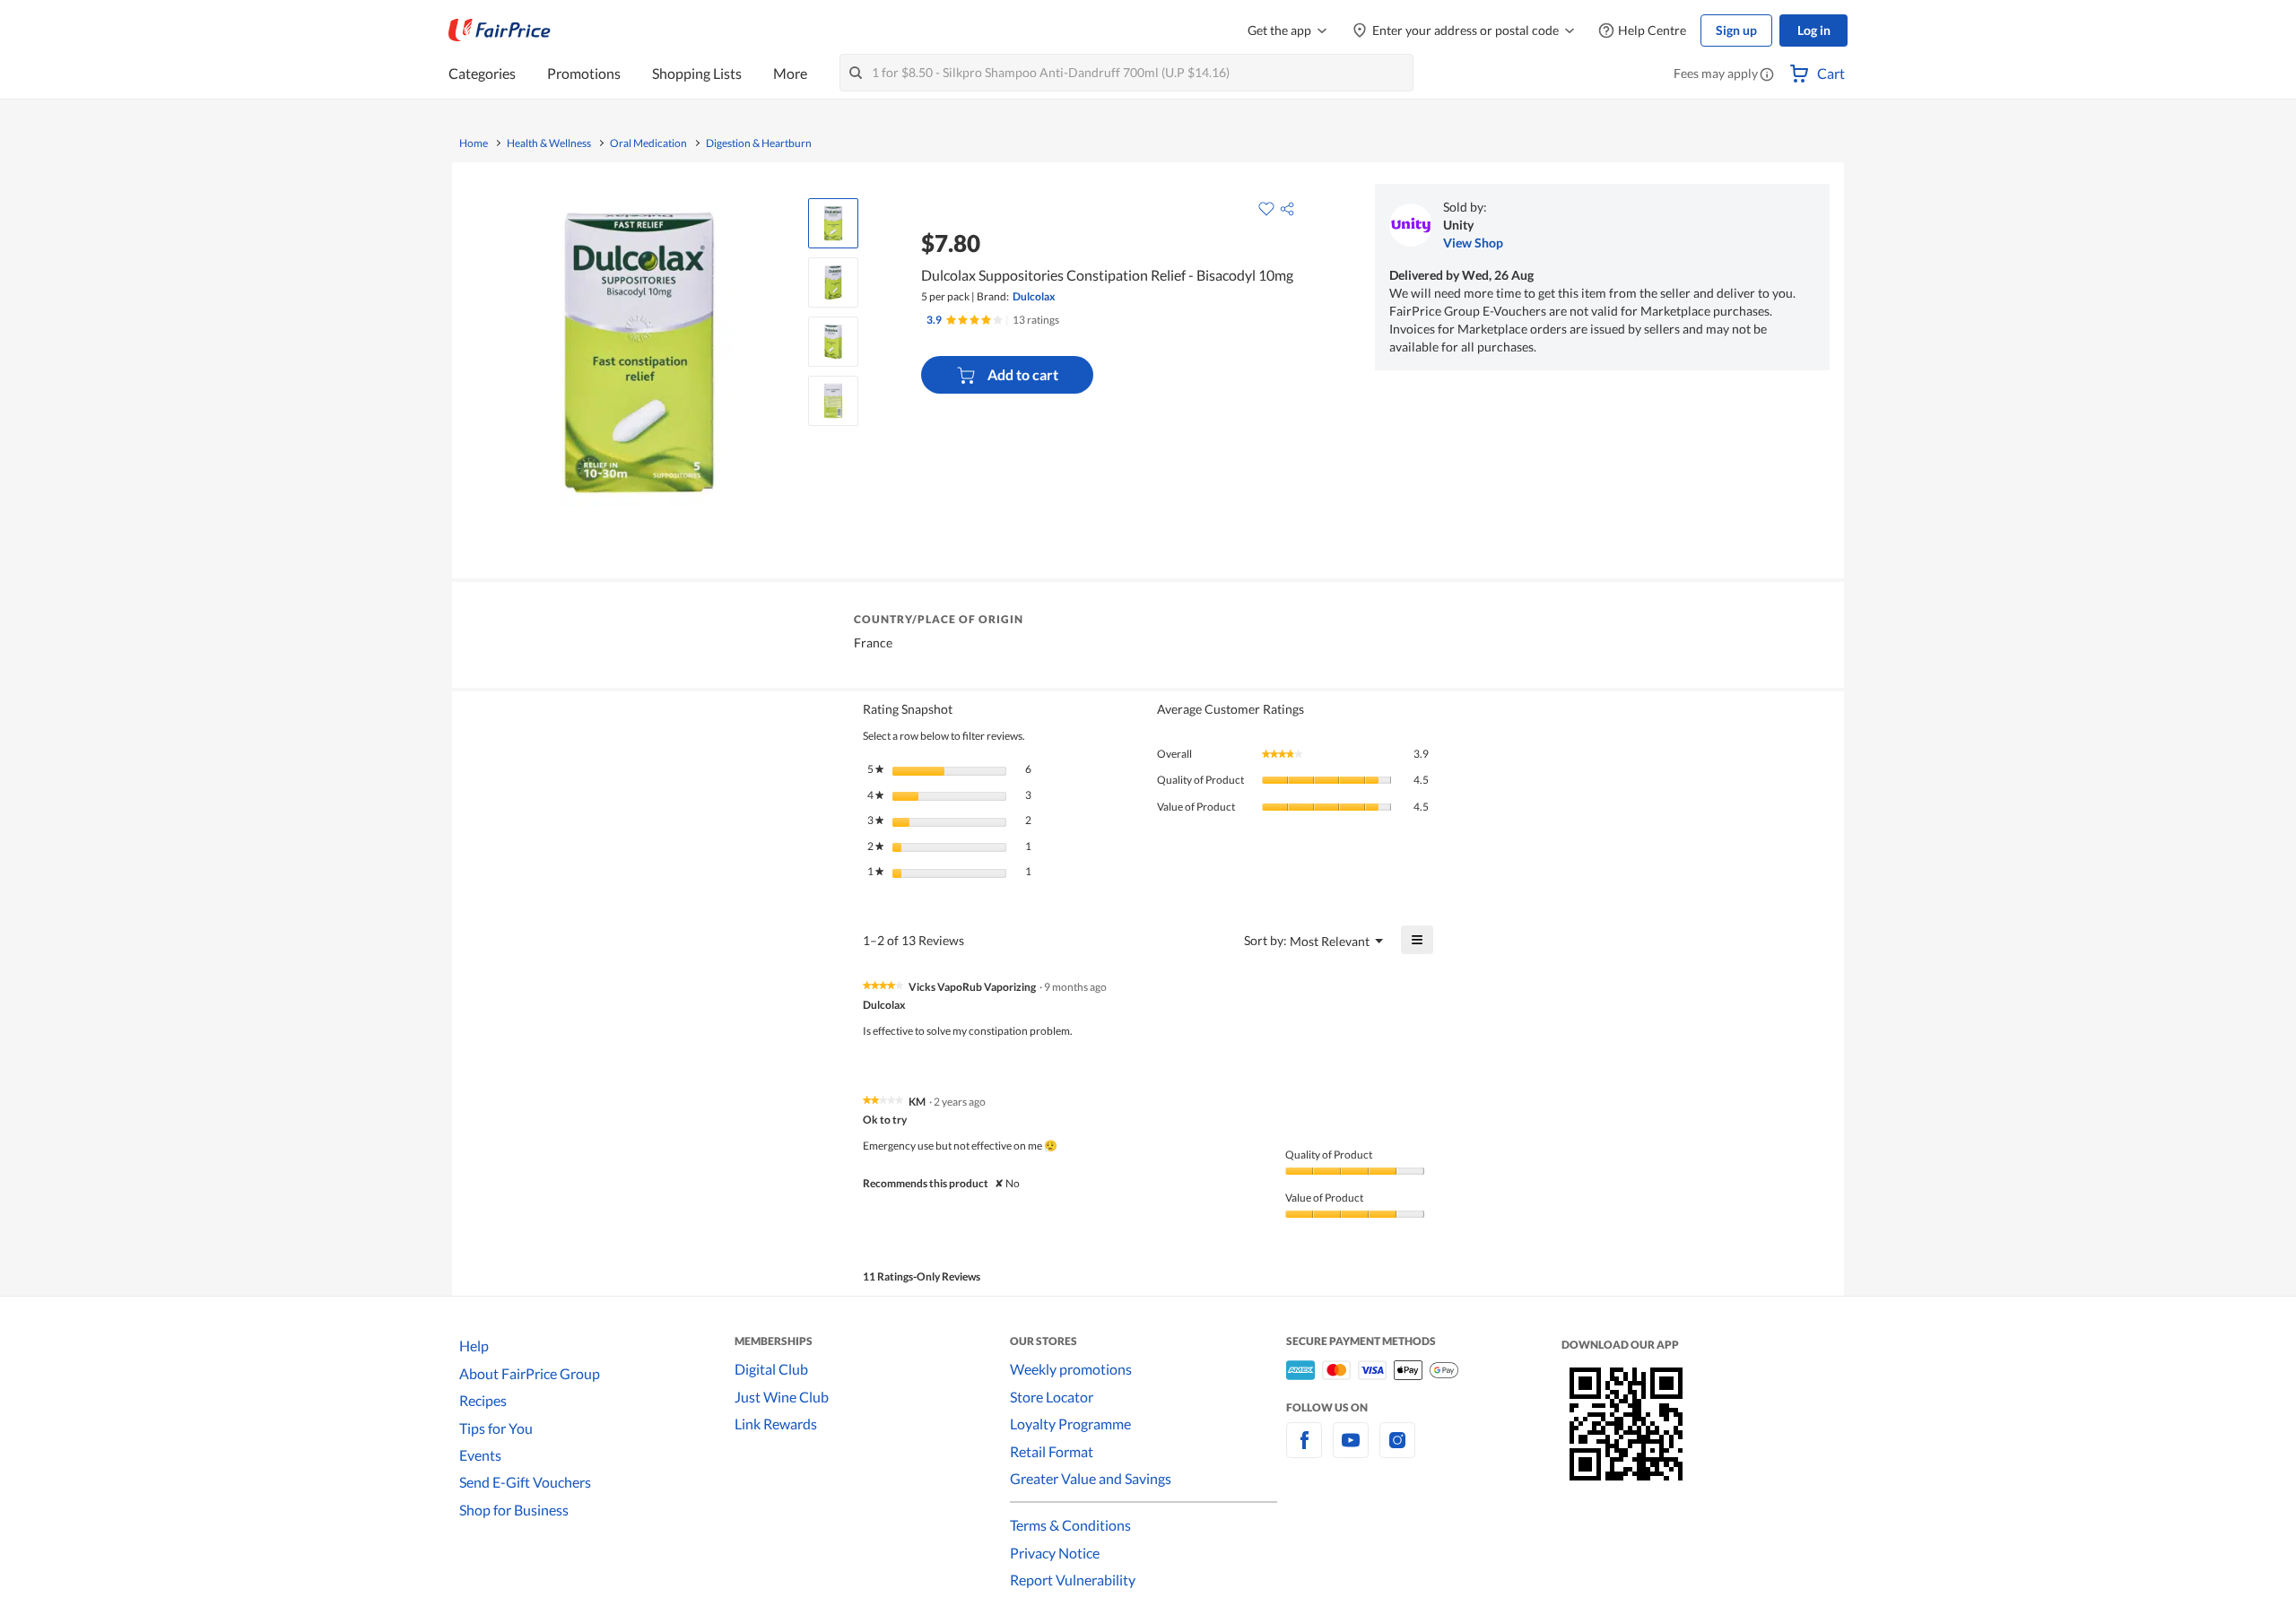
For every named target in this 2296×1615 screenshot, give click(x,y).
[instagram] (1397, 1450)
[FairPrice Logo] (500, 30)
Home (474, 143)
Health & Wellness (549, 143)
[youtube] (1351, 1450)
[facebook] (1304, 1450)
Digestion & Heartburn (759, 143)
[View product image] (833, 223)
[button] (1767, 75)
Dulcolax (1034, 296)
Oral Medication (648, 143)
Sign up (1736, 30)
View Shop (1473, 243)
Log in (1814, 30)
